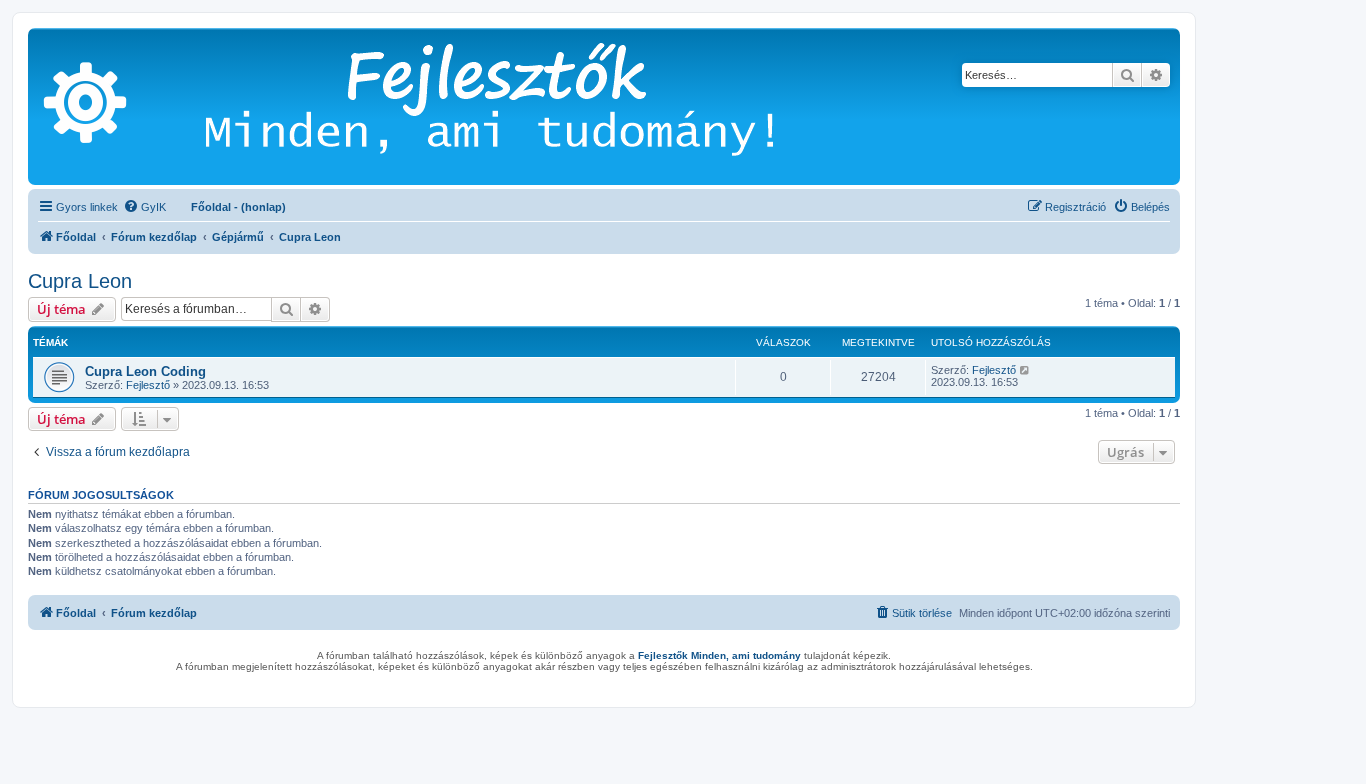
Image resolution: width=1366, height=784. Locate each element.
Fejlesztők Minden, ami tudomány (719, 655)
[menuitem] (144, 207)
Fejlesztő (148, 385)
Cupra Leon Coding (145, 371)
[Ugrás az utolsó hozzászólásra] (1025, 370)
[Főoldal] (519, 106)
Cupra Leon (80, 281)
